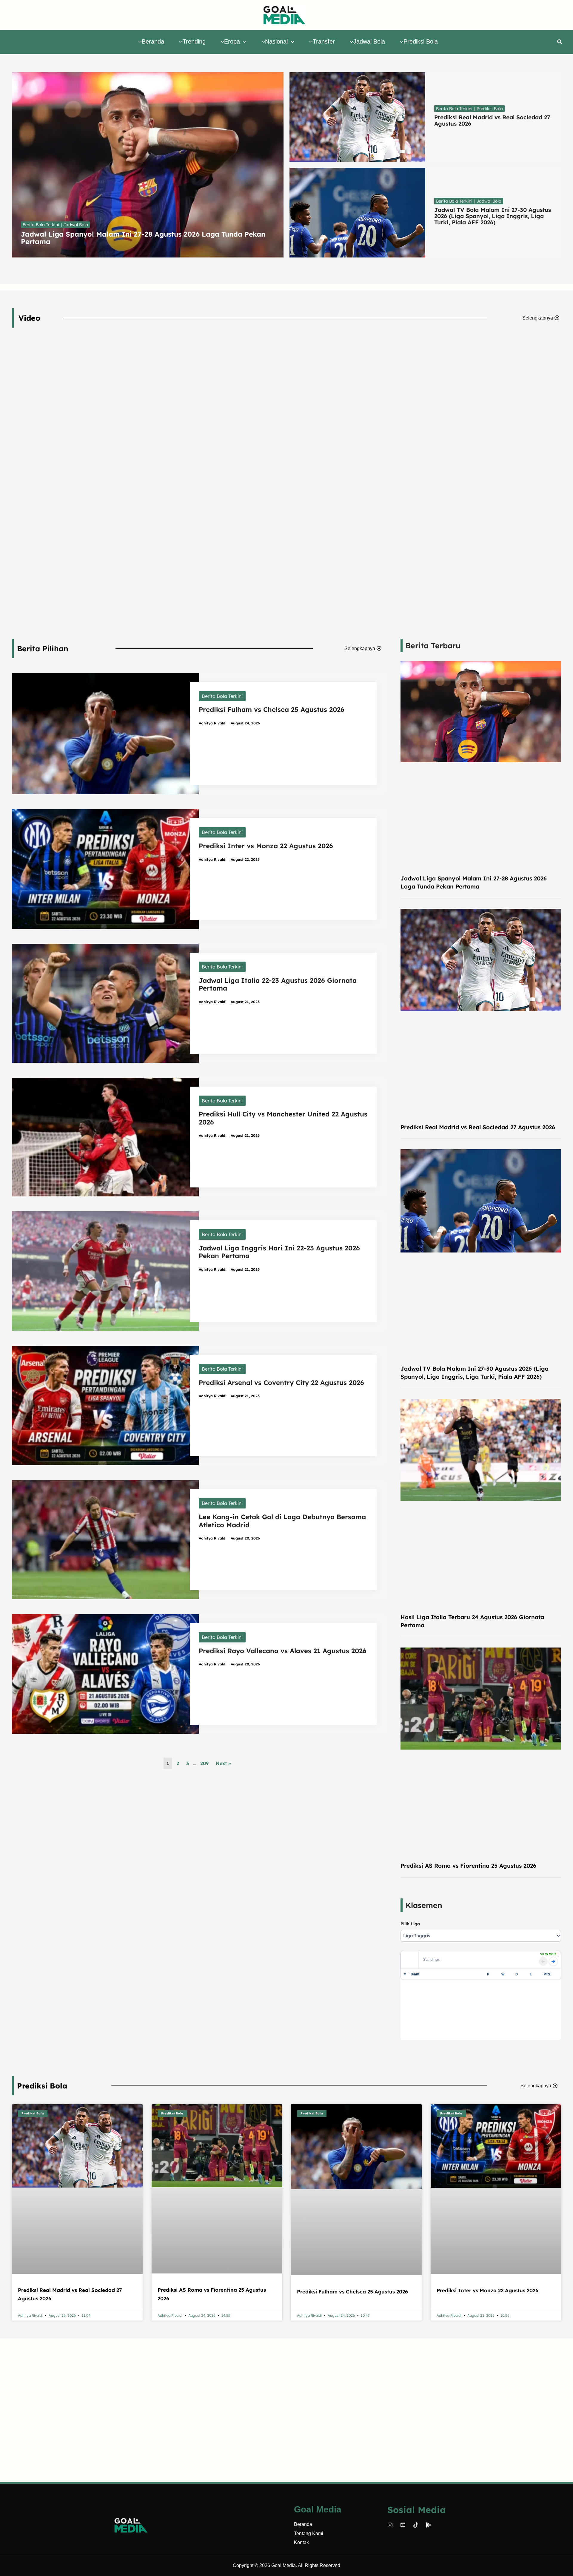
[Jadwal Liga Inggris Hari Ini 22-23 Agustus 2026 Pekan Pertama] (105, 1271)
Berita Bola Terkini (222, 696)
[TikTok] (416, 2525)
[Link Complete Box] (148, 165)
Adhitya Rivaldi (213, 723)
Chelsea (417, 2053)
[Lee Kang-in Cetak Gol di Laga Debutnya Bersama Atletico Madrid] (105, 1539)
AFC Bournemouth (426, 2020)
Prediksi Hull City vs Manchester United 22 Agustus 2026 (283, 1118)
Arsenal (416, 1980)
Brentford (418, 2045)
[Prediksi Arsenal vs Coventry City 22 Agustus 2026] (105, 1405)
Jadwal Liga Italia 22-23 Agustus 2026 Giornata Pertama (278, 984)
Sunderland (419, 2029)
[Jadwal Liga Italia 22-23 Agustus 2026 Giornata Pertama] (105, 1003)
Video (29, 318)
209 (204, 1763)
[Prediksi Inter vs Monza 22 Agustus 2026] (105, 869)
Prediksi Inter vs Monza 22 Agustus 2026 (266, 846)
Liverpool (418, 2012)
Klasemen (424, 1905)
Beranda (303, 2524)
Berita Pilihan (43, 648)
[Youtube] (403, 2525)
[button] (243, 41)
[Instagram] (390, 2525)
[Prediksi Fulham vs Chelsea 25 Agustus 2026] (105, 733)
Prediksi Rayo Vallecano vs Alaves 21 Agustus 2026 (283, 1651)
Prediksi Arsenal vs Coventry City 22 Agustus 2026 (281, 1383)
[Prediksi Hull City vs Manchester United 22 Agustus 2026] (105, 1136)
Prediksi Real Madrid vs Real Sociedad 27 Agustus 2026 (478, 1127)
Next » (223, 1763)
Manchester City (424, 1988)
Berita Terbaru (433, 645)
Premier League (445, 1957)
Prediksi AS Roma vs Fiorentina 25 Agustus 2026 (468, 1866)
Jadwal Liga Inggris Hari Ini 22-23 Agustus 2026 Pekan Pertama (279, 1252)
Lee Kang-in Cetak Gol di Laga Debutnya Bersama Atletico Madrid (282, 1521)
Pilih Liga (410, 1924)
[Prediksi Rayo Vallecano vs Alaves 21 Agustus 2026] (105, 1673)
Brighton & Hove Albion (430, 2037)
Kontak (301, 2542)
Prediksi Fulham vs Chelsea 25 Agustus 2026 (272, 709)
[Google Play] (429, 2525)
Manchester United (426, 1996)
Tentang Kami (309, 2533)
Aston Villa (419, 2004)
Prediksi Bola (42, 2107)
